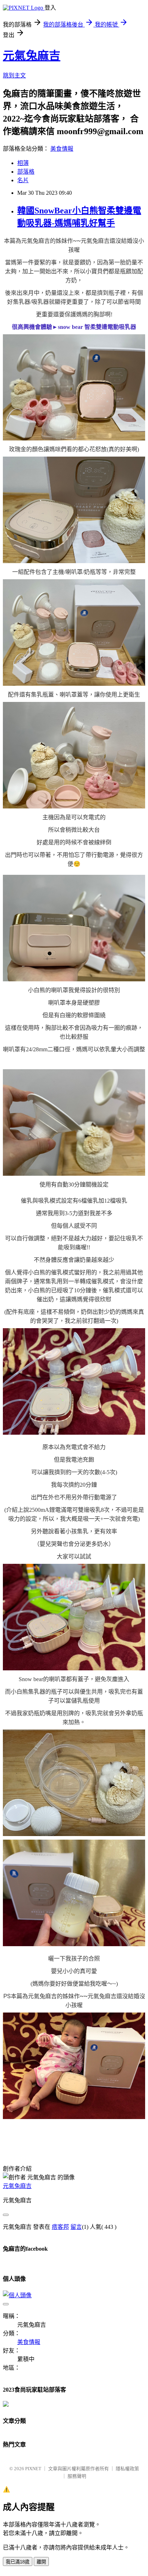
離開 (41, 2562)
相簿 (23, 163)
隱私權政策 (127, 2469)
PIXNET (33, 2469)
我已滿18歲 (18, 2562)
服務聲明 (77, 2476)
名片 (23, 180)
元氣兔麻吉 (32, 56)
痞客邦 (60, 2227)
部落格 (26, 172)
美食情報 (62, 149)
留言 (76, 2227)
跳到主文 (14, 76)
